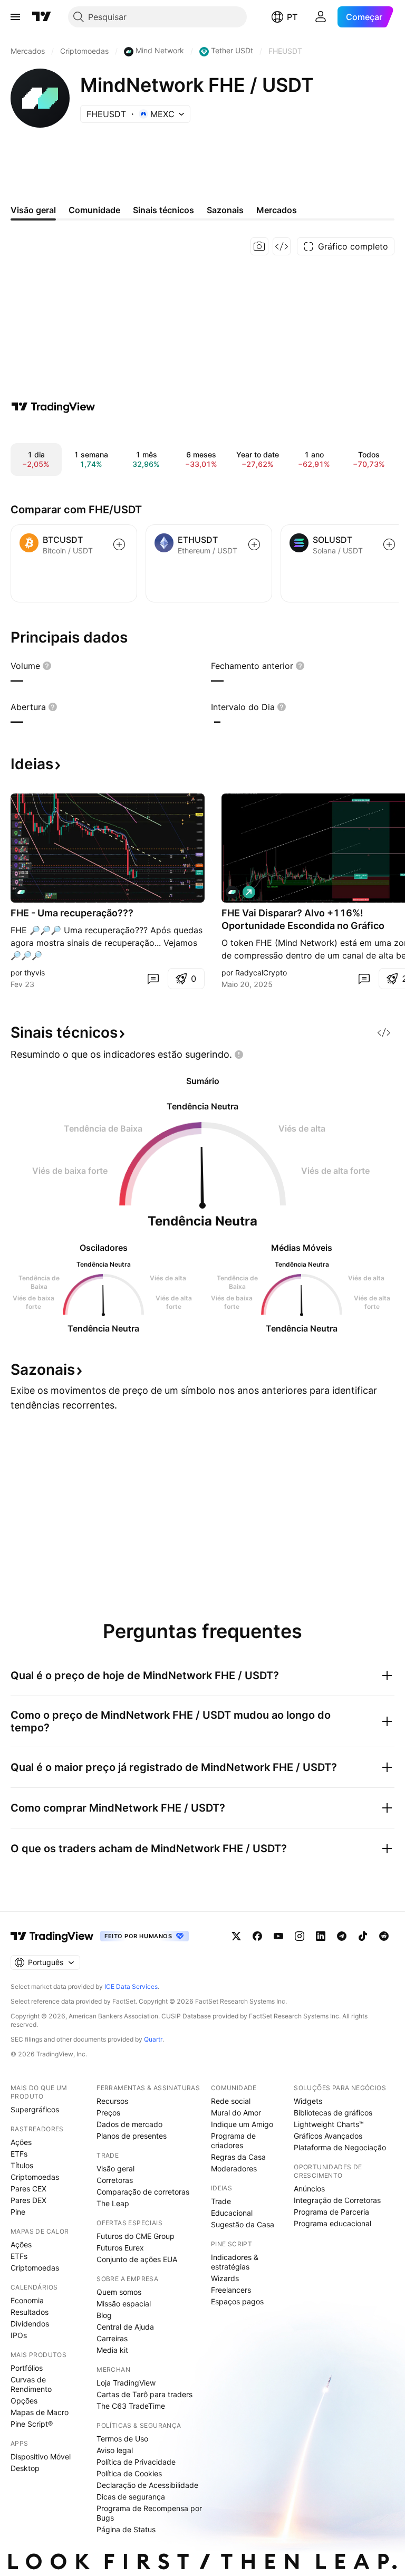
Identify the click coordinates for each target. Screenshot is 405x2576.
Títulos (22, 2165)
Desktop (25, 2468)
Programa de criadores (233, 2141)
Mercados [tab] (277, 210)
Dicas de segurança (131, 2497)
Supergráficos (35, 2109)
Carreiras (112, 2338)
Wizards (225, 2278)
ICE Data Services (131, 1986)
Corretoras (115, 2180)
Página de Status (126, 2529)
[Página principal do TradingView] (42, 17)
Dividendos (30, 2324)
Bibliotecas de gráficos (333, 2113)
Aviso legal (115, 2450)
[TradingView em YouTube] (278, 1936)
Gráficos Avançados (328, 2136)
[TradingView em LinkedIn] (321, 1936)
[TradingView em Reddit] (384, 1936)
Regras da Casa (238, 2157)
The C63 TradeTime (131, 2406)
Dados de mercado (129, 2124)
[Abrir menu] (15, 17)
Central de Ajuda (125, 2327)
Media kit (112, 2350)
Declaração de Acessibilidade (147, 2485)
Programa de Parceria (331, 2212)
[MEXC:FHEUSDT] (232, 892)
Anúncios (309, 2189)
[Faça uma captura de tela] (259, 246)
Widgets (308, 2101)
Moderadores (234, 2168)
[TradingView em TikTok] (363, 1936)
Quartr (153, 2039)
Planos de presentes (132, 2136)
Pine (18, 2212)
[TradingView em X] (236, 1936)
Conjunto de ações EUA (137, 2259)
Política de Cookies (129, 2473)
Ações (21, 2142)
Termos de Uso (122, 2439)
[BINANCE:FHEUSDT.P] (21, 892)
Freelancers (231, 2290)
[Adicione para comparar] (119, 544)
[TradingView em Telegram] (342, 1936)
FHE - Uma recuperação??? (72, 913)
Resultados (30, 2312)
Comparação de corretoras (143, 2192)
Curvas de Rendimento (31, 2384)
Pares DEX (28, 2200)
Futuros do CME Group (136, 2236)
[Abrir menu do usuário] (321, 17)
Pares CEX (28, 2189)
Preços (108, 2113)
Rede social (231, 2101)
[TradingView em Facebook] (257, 1936)
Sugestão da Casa (243, 2224)
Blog (104, 2315)
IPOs (19, 2335)
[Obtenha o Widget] (282, 246)
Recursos (112, 2101)
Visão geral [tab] (33, 210)
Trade (221, 2201)
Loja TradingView (126, 2383)
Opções (24, 2401)
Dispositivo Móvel (41, 2457)
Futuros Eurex (120, 2248)
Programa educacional (332, 2223)
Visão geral (115, 2168)
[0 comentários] (153, 979)
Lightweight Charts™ (329, 2124)
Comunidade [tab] (94, 210)
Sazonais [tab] (225, 210)
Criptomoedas (35, 2177)
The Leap (113, 2203)
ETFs (19, 2154)
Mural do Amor (236, 2113)
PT (292, 17)
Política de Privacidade (136, 2462)
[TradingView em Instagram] (300, 1936)
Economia (27, 2300)
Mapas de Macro (40, 2412)
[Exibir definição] (47, 666)
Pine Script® (32, 2424)
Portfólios (27, 2368)
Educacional (232, 2213)
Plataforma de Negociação (340, 2147)
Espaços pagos (237, 2301)
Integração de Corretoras (337, 2200)
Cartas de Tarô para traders (144, 2394)
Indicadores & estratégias (235, 2262)
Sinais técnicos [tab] (163, 210)
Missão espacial (124, 2304)
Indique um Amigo (242, 2124)
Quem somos (119, 2292)
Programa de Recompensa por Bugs (149, 2513)
